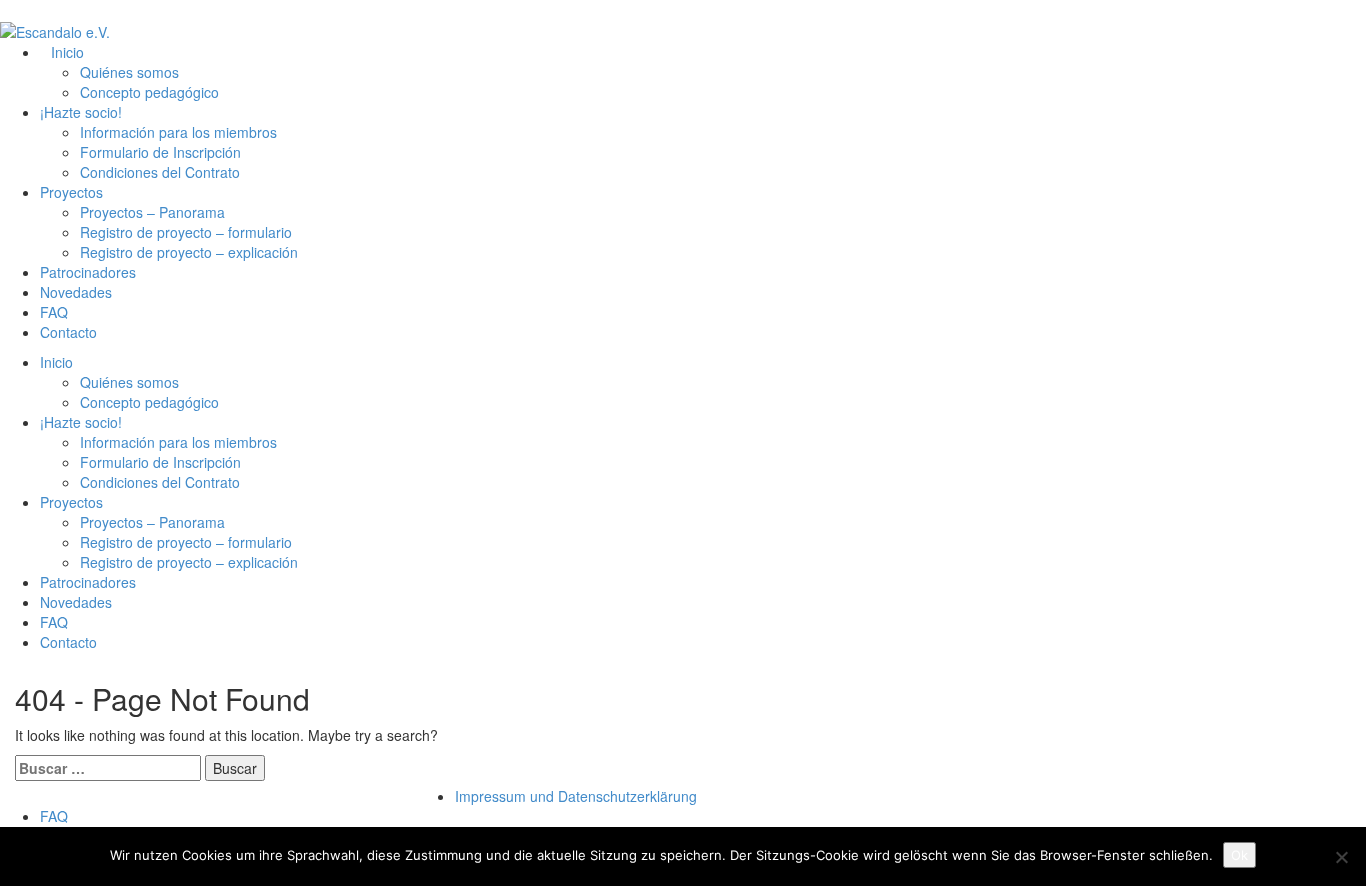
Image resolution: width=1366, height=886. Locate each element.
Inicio (67, 52)
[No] (1341, 857)
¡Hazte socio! (81, 112)
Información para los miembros (178, 132)
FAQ (54, 312)
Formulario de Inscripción (160, 152)
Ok (1239, 855)
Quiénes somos (129, 72)
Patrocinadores (88, 272)
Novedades (76, 292)
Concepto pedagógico (149, 92)
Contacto (68, 332)
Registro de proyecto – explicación (189, 252)
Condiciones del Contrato (160, 172)
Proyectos (71, 192)
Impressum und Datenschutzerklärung (576, 796)
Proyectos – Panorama (152, 212)
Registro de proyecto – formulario (186, 232)
